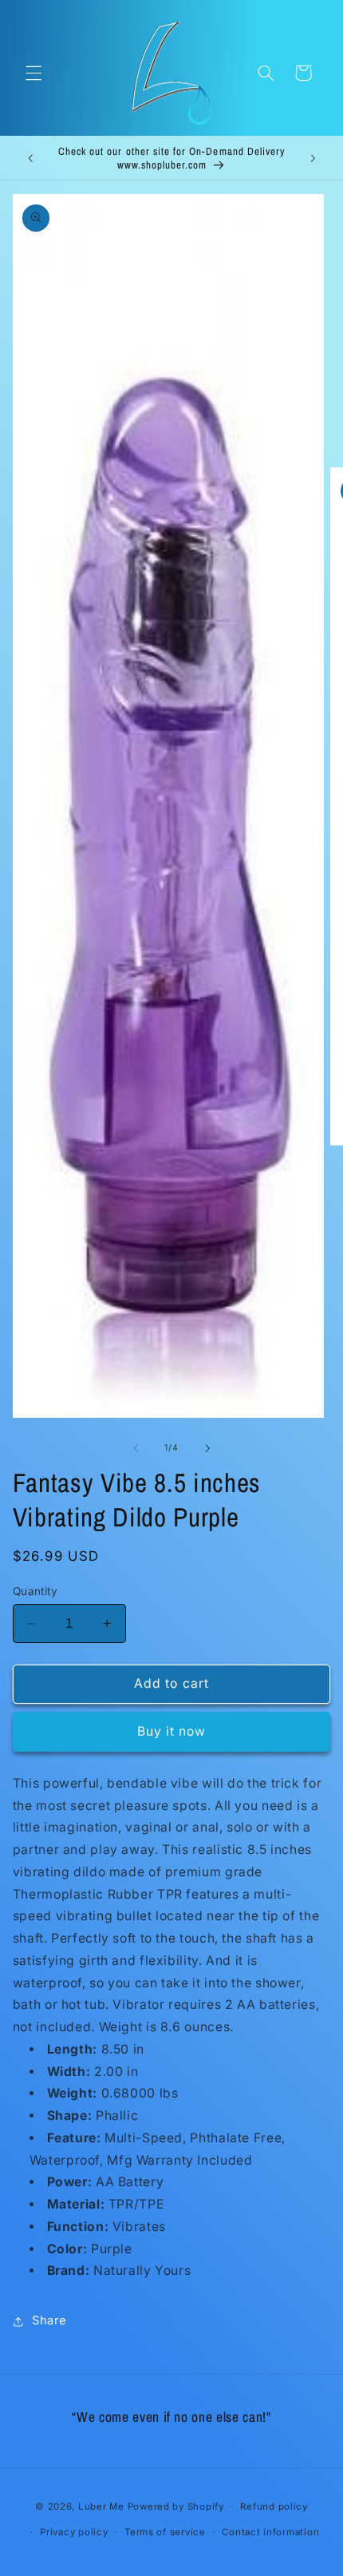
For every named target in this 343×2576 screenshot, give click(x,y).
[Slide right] (207, 1448)
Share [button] (49, 2320)
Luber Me (101, 2507)
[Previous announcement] (30, 158)
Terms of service (165, 2532)
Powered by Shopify (176, 2507)
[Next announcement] (313, 158)
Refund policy (274, 2507)
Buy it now (172, 1731)
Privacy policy (74, 2532)
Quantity (35, 1591)
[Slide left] (136, 1448)
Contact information (270, 2532)
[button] (34, 73)
